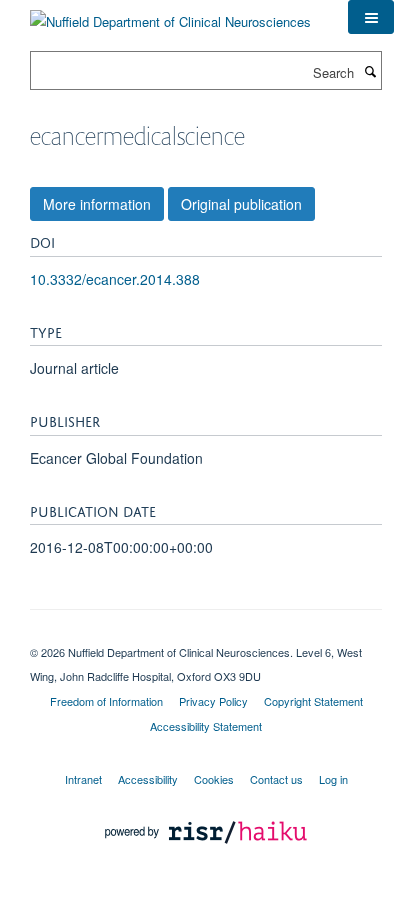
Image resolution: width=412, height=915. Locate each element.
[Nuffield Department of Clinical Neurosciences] (170, 14)
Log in (333, 779)
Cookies (214, 779)
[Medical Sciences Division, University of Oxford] (206, 635)
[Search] (370, 71)
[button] (371, 17)
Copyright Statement (313, 701)
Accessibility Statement (206, 726)
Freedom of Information (106, 701)
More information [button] (97, 204)
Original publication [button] (241, 204)
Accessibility (148, 779)
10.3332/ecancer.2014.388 (115, 279)
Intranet (83, 779)
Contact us (276, 779)
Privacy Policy (213, 701)
